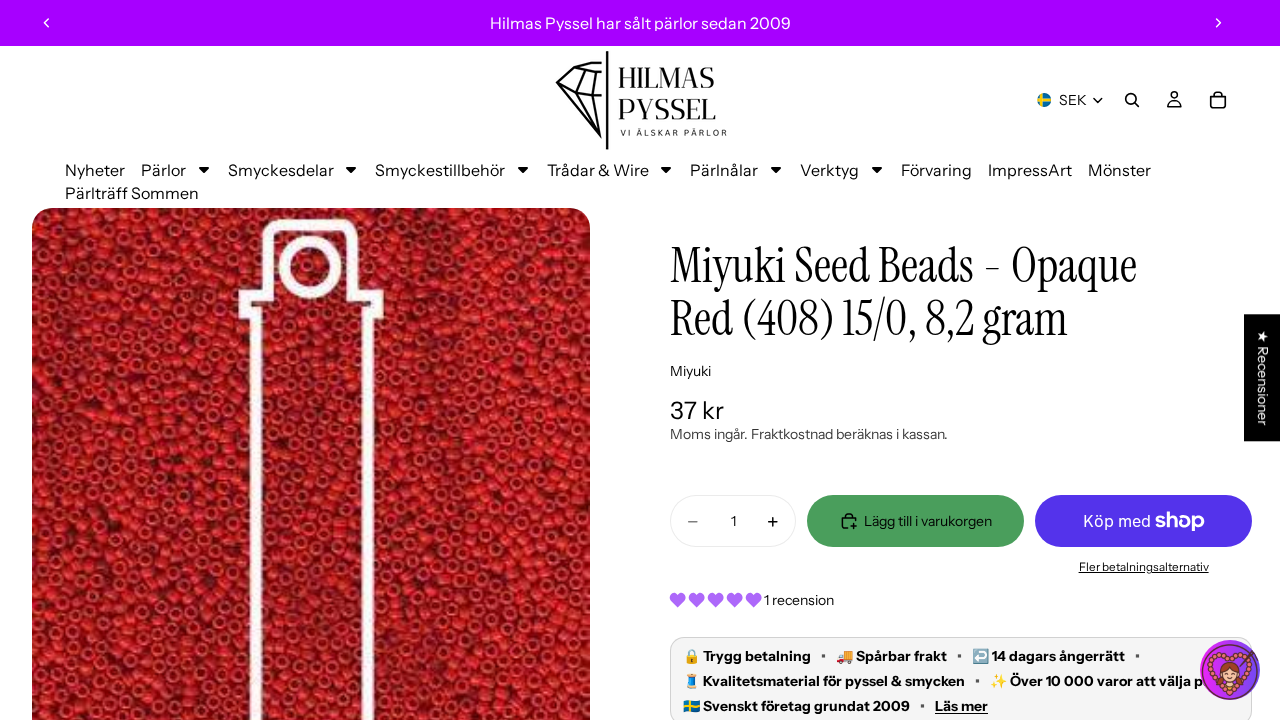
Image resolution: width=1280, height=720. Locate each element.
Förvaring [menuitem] (936, 170)
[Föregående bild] (47, 23)
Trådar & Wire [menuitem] (598, 170)
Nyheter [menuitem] (95, 170)
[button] (717, 600)
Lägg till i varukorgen (928, 521)
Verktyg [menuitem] (829, 170)
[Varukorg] (1218, 100)
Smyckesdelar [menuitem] (281, 170)
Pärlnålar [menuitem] (724, 170)
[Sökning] (1132, 100)
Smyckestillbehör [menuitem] (440, 170)
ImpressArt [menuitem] (1030, 170)
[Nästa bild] (1218, 23)
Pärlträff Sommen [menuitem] (132, 193)
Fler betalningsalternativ (1144, 567)
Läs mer (961, 706)
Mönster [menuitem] (1119, 170)
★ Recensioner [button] (1263, 377)
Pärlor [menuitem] (163, 170)
